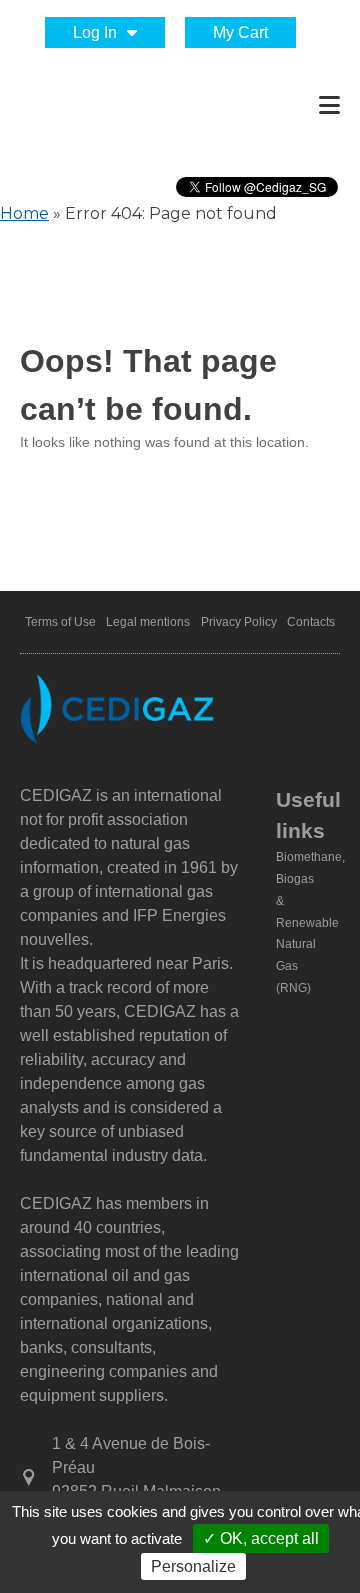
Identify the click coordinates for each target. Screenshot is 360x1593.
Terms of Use (60, 622)
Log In (95, 32)
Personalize (193, 1566)
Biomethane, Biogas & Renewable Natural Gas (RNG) (310, 922)
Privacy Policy (239, 622)
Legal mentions (148, 622)
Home (24, 213)
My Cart (240, 32)
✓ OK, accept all (261, 1538)
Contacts (311, 622)
